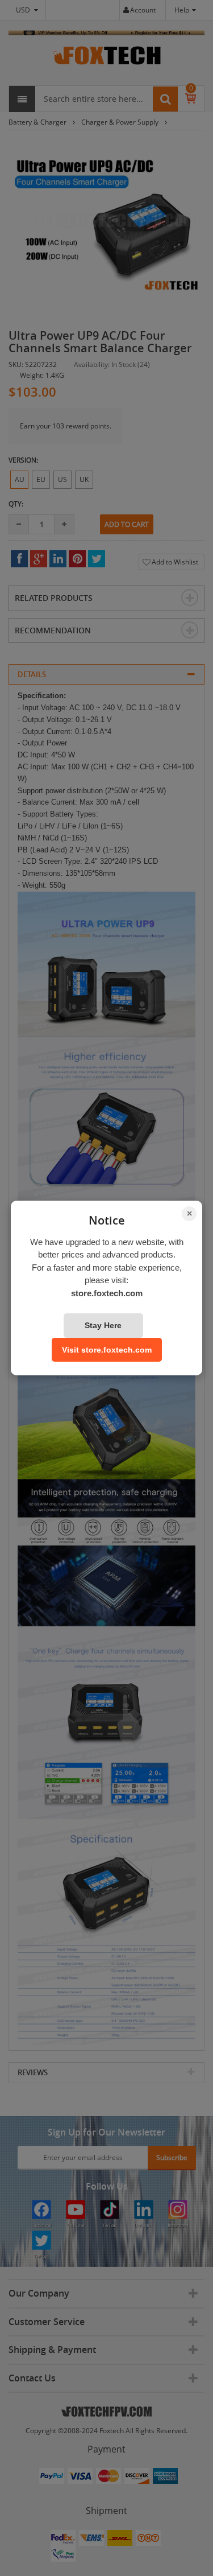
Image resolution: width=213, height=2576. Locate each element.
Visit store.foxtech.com (107, 1350)
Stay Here (103, 1325)
